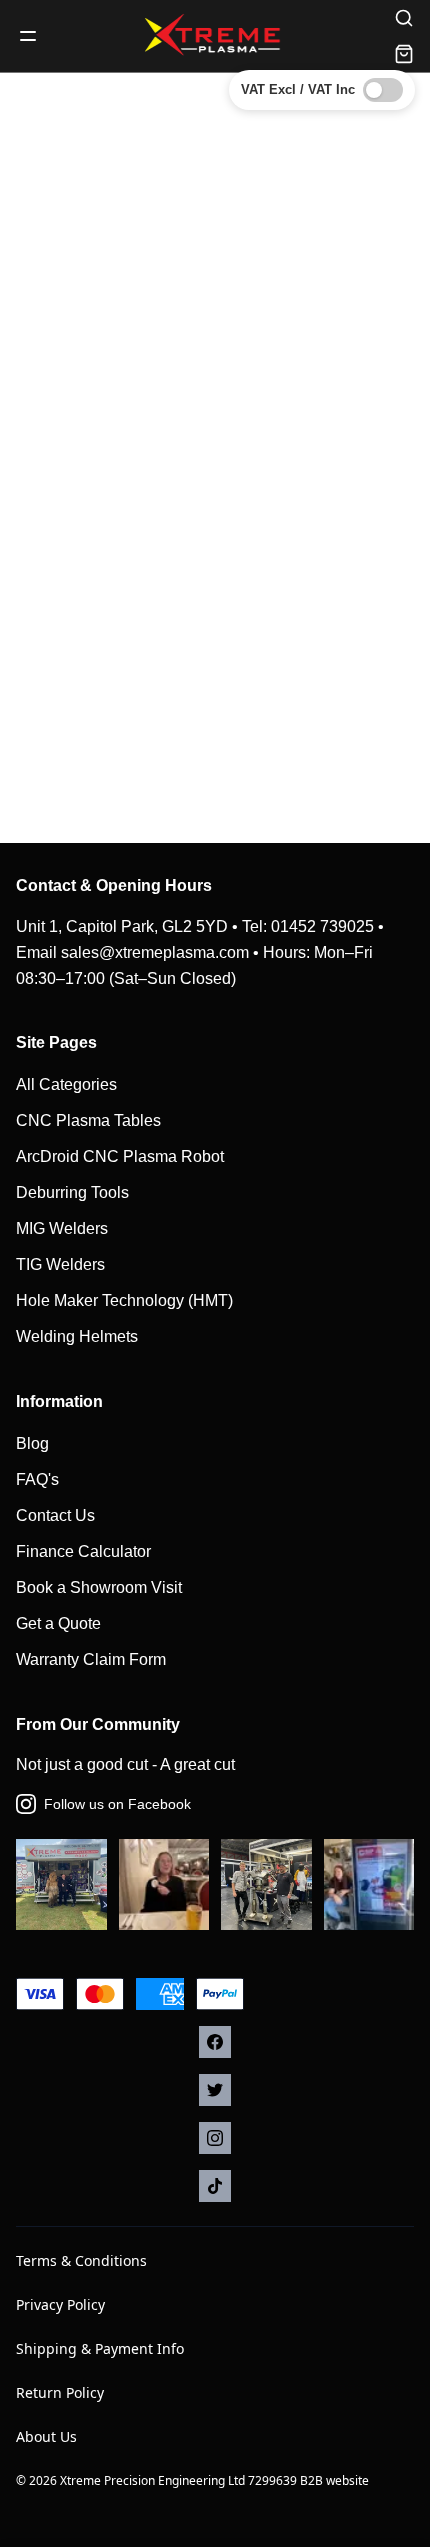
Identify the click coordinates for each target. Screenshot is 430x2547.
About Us (46, 2436)
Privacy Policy (60, 2304)
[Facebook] (215, 2042)
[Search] (404, 18)
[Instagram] (215, 2138)
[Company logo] (215, 36)
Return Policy (60, 2392)
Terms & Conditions (81, 2260)
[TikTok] (215, 2186)
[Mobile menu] (28, 36)
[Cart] (404, 54)
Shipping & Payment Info (100, 2348)
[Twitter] (215, 2090)
